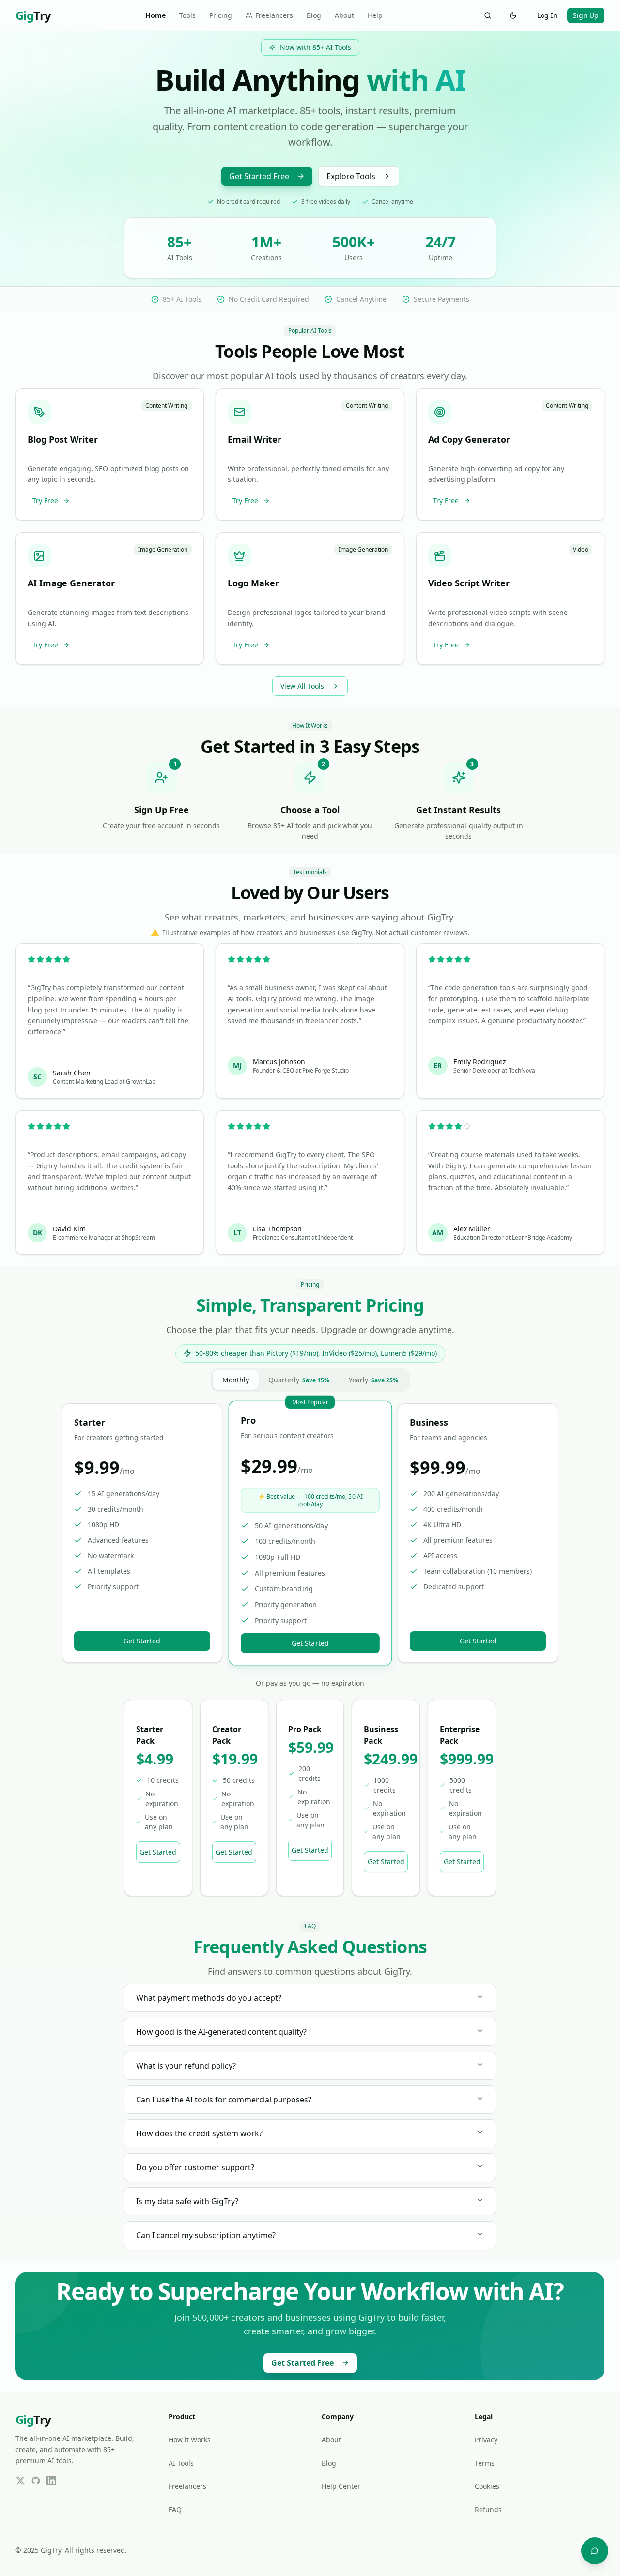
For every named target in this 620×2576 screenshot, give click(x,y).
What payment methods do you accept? (209, 1998)
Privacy (486, 2440)
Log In (547, 15)
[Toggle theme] (513, 15)
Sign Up (586, 15)
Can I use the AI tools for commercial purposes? (224, 2100)
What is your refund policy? (186, 2066)
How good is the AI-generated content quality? (221, 2032)
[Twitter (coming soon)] (20, 2481)
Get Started (142, 1641)
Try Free (45, 500)
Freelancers (274, 15)
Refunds (488, 2509)
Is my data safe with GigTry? (187, 2201)
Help (375, 15)
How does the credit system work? (199, 2133)
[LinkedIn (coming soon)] (51, 2481)
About (344, 15)
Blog (314, 15)
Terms (485, 2463)
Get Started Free (259, 176)
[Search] (488, 15)
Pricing (221, 15)
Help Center (341, 2486)
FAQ (175, 2509)
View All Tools (302, 686)
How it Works (190, 2440)
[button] (110, 455)
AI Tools (181, 2463)
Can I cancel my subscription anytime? (206, 2235)
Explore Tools (351, 176)
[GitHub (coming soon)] (36, 2481)
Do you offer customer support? (195, 2167)
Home (155, 15)
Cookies (487, 2486)
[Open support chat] (595, 2551)
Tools (187, 15)
